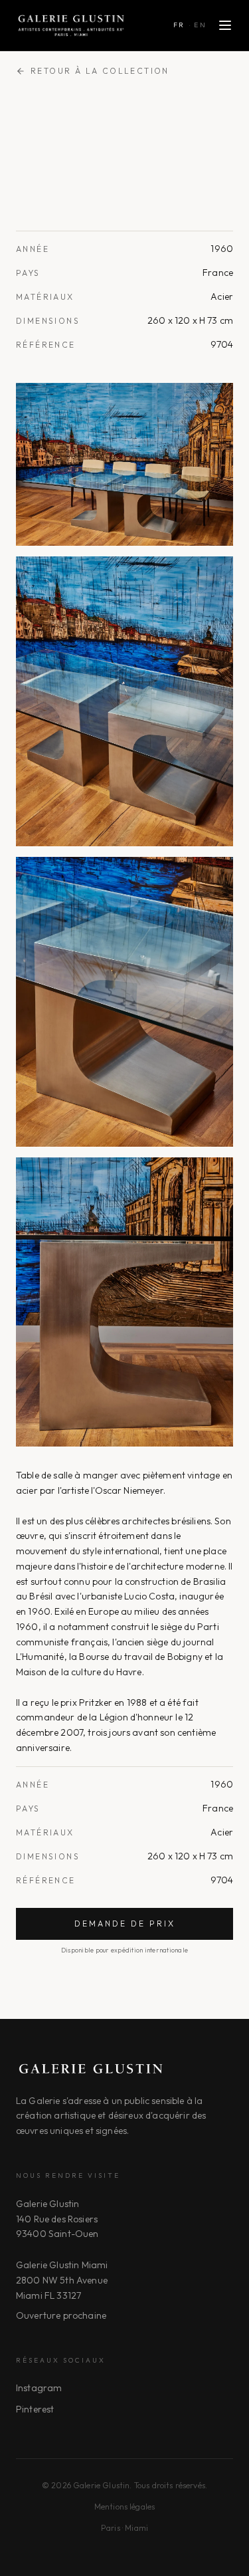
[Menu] (225, 25)
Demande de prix (125, 1924)
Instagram (39, 2388)
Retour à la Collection (100, 71)
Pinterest (35, 2409)
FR (179, 25)
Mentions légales (125, 2507)
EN (200, 25)
